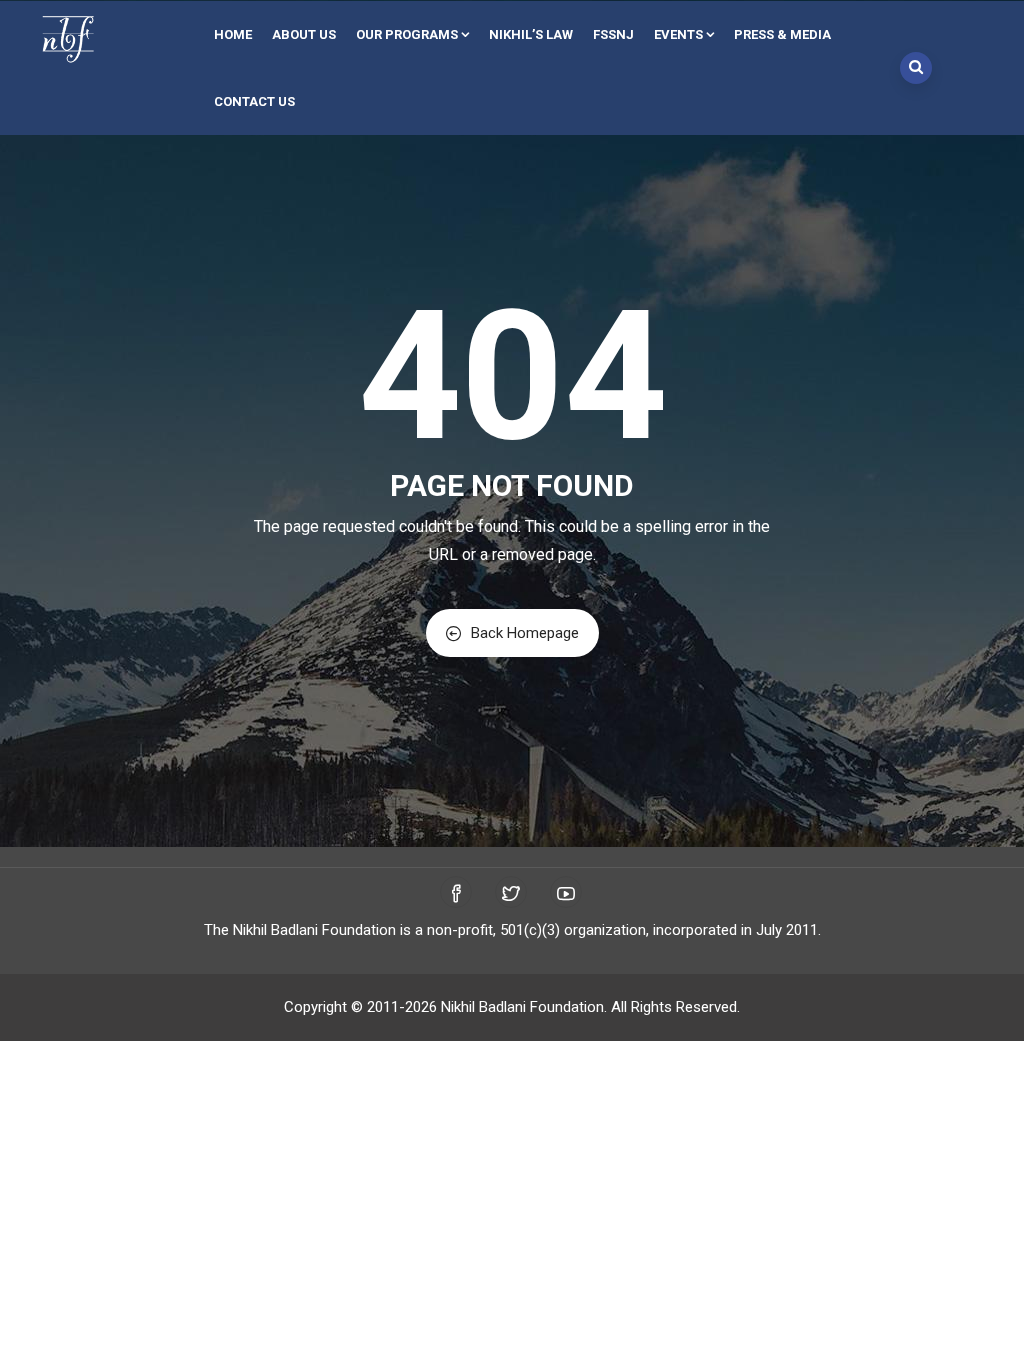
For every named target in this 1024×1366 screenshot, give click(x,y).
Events (678, 34)
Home (233, 34)
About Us (304, 34)
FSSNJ (613, 34)
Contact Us (254, 101)
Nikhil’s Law (531, 34)
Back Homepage (525, 633)
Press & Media (782, 34)
